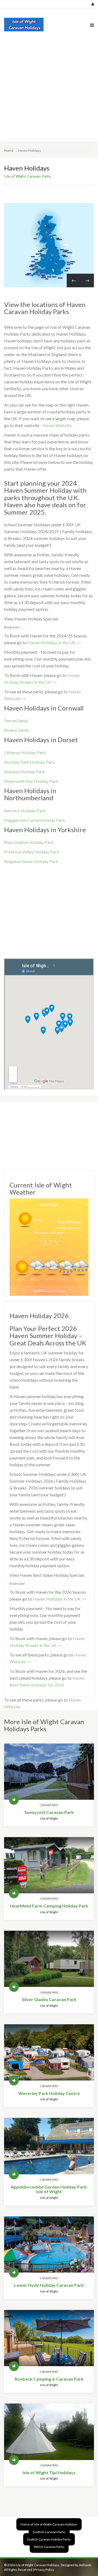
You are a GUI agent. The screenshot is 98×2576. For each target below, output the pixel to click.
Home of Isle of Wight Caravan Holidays (49, 2524)
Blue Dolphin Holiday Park (29, 842)
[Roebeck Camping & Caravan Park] (49, 2338)
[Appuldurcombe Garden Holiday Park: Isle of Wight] (49, 2146)
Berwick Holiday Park (25, 811)
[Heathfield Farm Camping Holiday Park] (49, 1865)
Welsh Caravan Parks (49, 2547)
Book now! (12, 627)
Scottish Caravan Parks (49, 2532)
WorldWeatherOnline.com (49, 1291)
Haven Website (57, 425)
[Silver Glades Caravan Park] (49, 1959)
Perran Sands (16, 720)
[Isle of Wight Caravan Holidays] (25, 25)
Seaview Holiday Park (24, 771)
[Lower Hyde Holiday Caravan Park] (49, 2244)
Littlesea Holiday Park (25, 752)
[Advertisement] (49, 93)
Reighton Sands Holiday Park (31, 861)
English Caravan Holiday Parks (49, 2539)
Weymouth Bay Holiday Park (31, 781)
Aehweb (85, 2565)
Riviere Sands (16, 730)
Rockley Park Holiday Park (29, 762)
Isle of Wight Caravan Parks (28, 176)
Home (9, 150)
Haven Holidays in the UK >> (54, 642)
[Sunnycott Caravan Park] (49, 1772)
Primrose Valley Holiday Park (32, 852)
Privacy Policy (44, 2570)
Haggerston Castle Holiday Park (35, 820)
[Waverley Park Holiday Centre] (49, 2052)
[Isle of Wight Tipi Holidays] (49, 2432)
